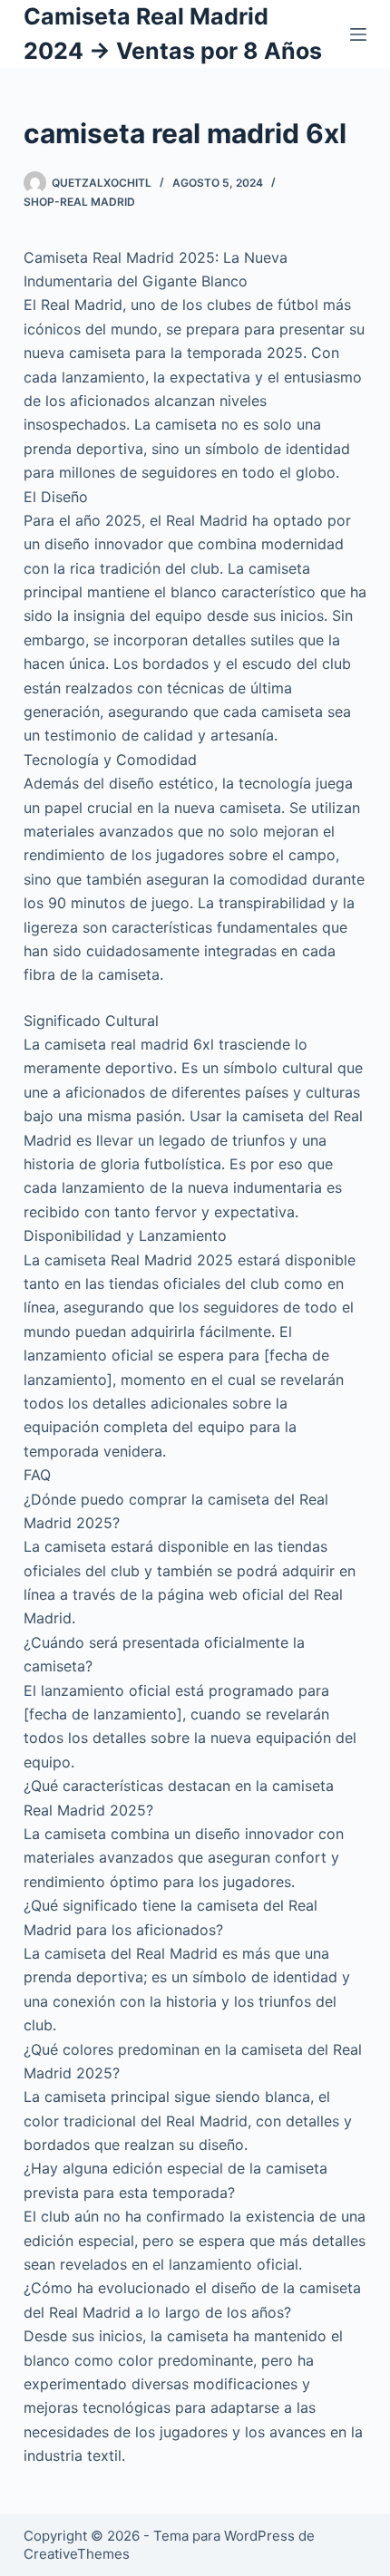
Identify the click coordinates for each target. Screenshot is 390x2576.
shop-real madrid (79, 202)
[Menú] (358, 34)
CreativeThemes (77, 2554)
